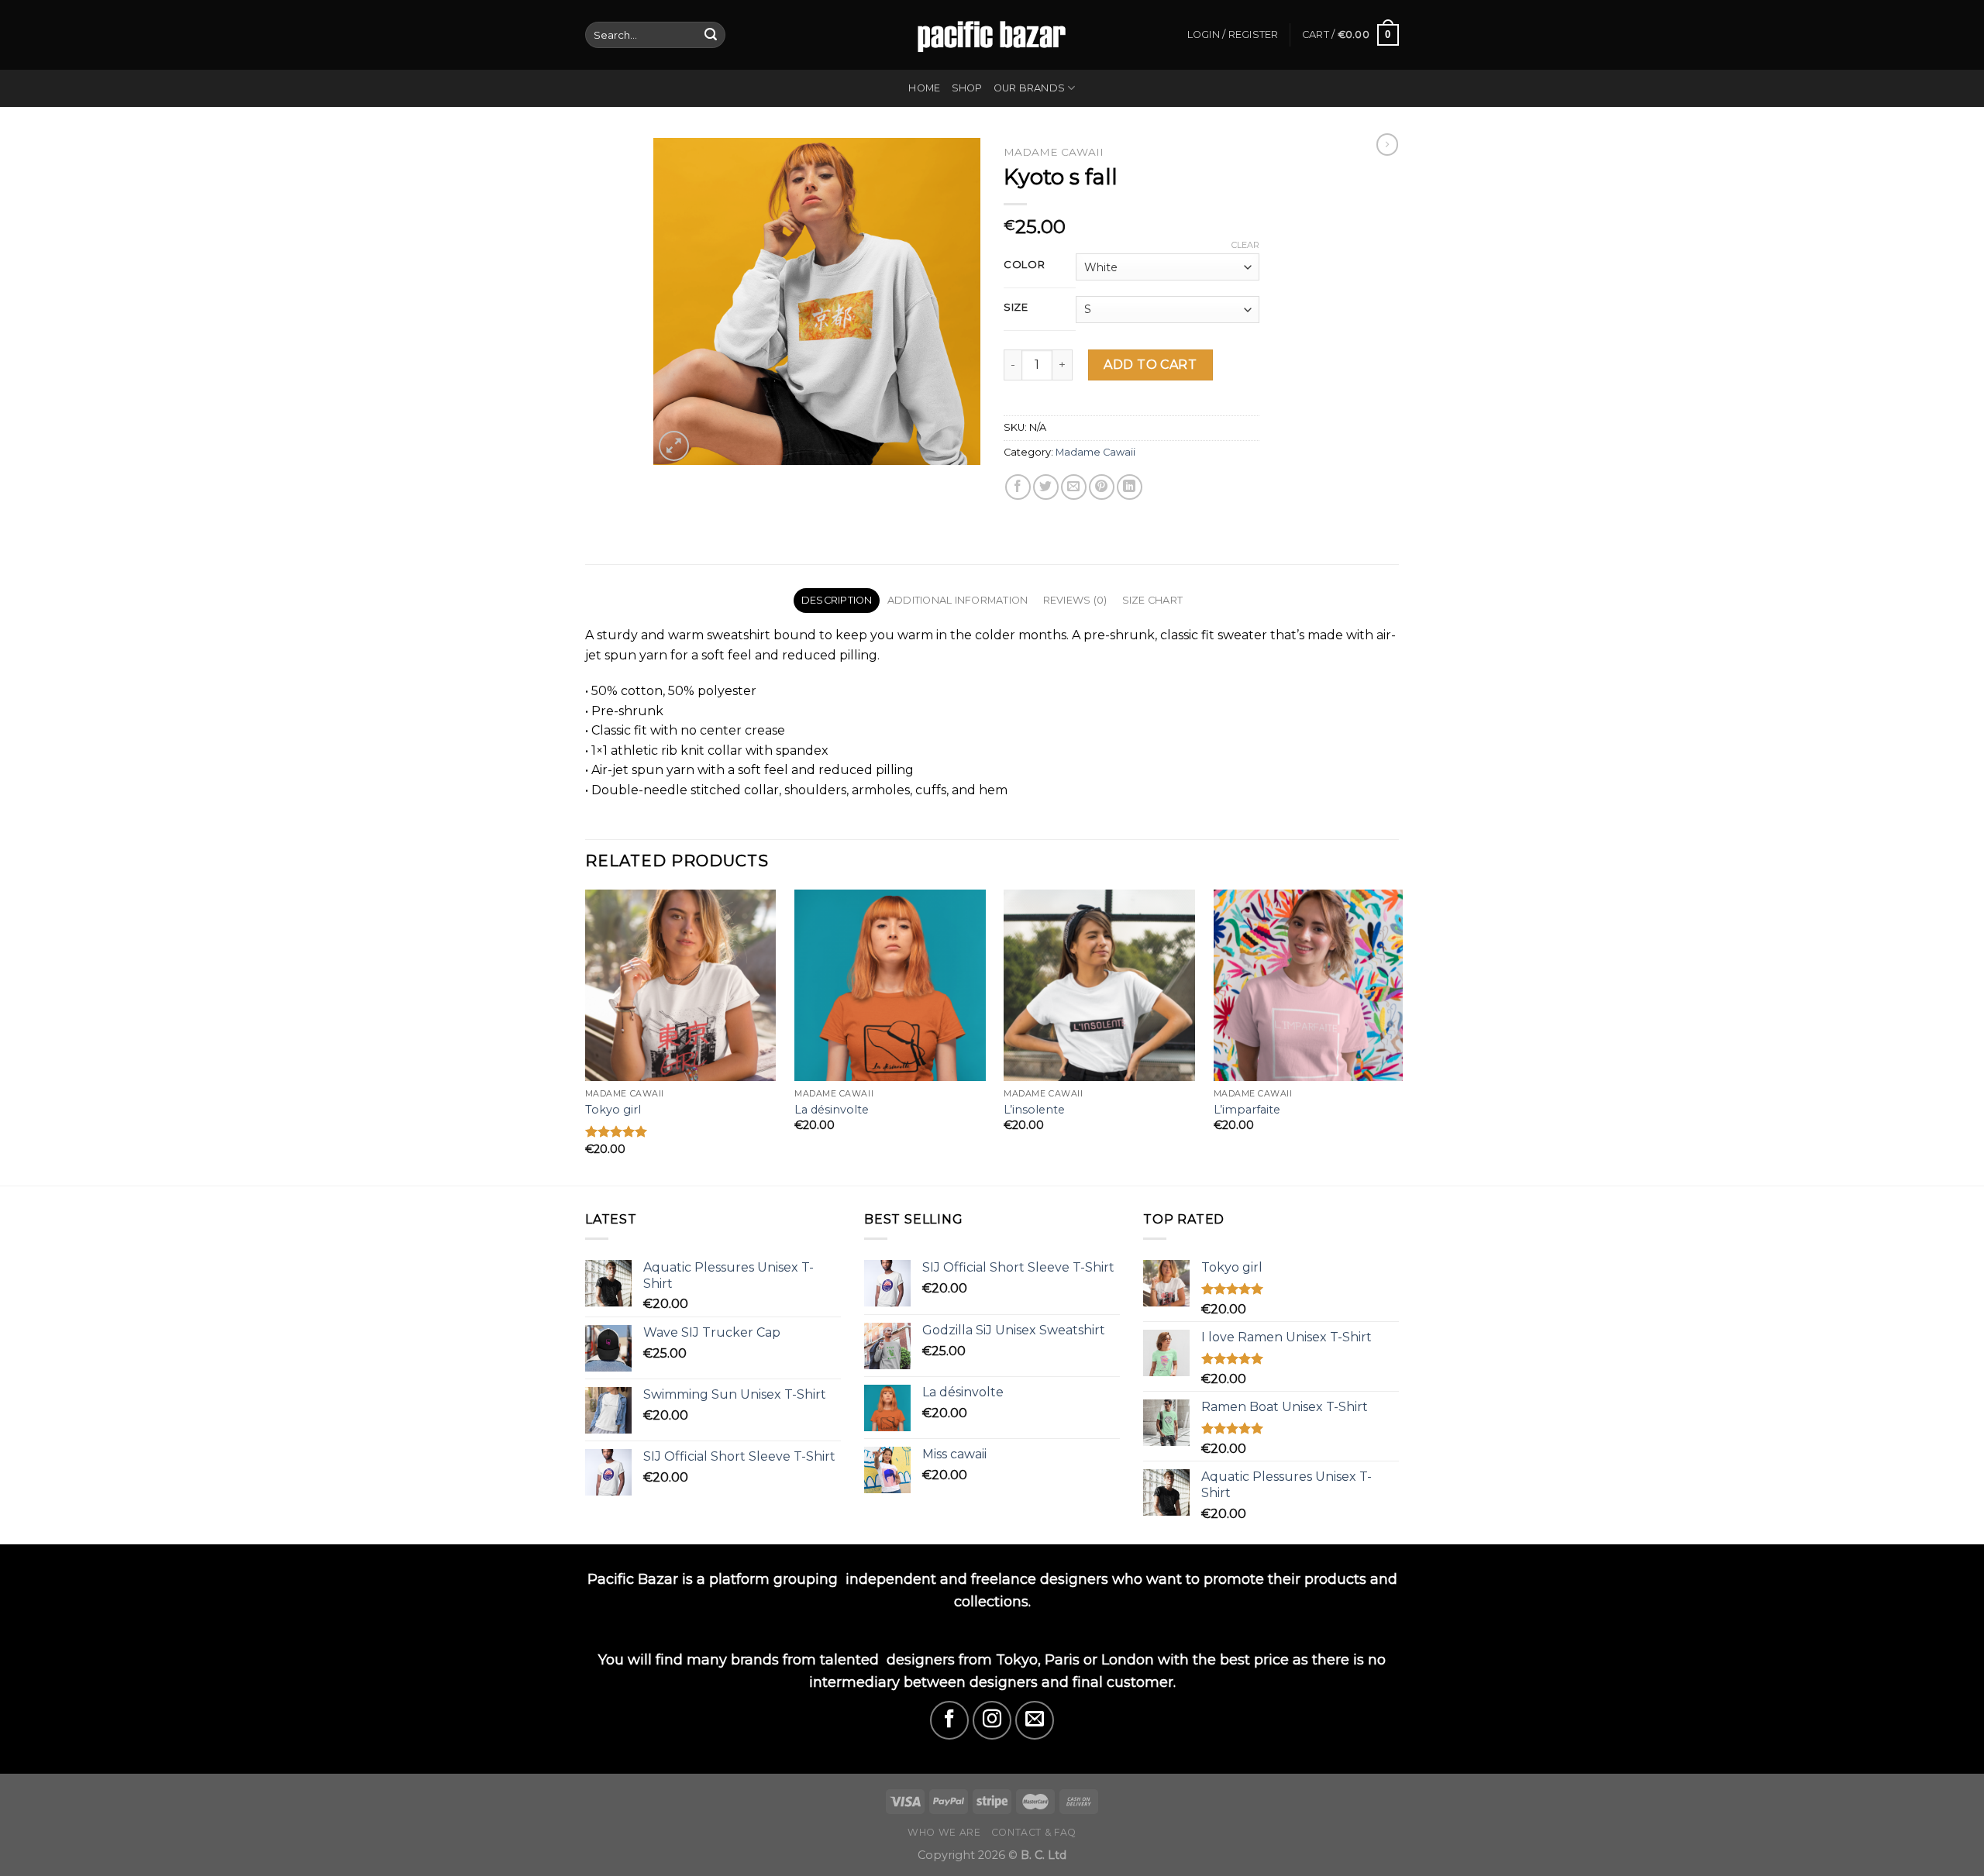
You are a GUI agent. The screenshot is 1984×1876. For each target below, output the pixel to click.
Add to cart (1150, 365)
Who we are (944, 1832)
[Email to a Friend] (1074, 487)
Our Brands (1030, 88)
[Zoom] (674, 446)
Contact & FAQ (1034, 1832)
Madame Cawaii (1054, 152)
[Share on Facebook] (1018, 487)
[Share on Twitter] (1046, 487)
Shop (967, 88)
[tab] (837, 601)
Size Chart (1153, 600)
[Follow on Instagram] (992, 1720)
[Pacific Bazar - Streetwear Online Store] (992, 34)
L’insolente (1034, 1110)
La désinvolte (832, 1110)
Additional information (958, 600)
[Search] (711, 35)
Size (1016, 308)
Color (1025, 265)
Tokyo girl (613, 1110)
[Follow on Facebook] (949, 1720)
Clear (1245, 245)
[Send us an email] (1035, 1720)
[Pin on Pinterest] (1102, 487)
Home (924, 88)
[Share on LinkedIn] (1130, 487)
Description (837, 600)
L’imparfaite (1247, 1110)
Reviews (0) (1075, 600)
